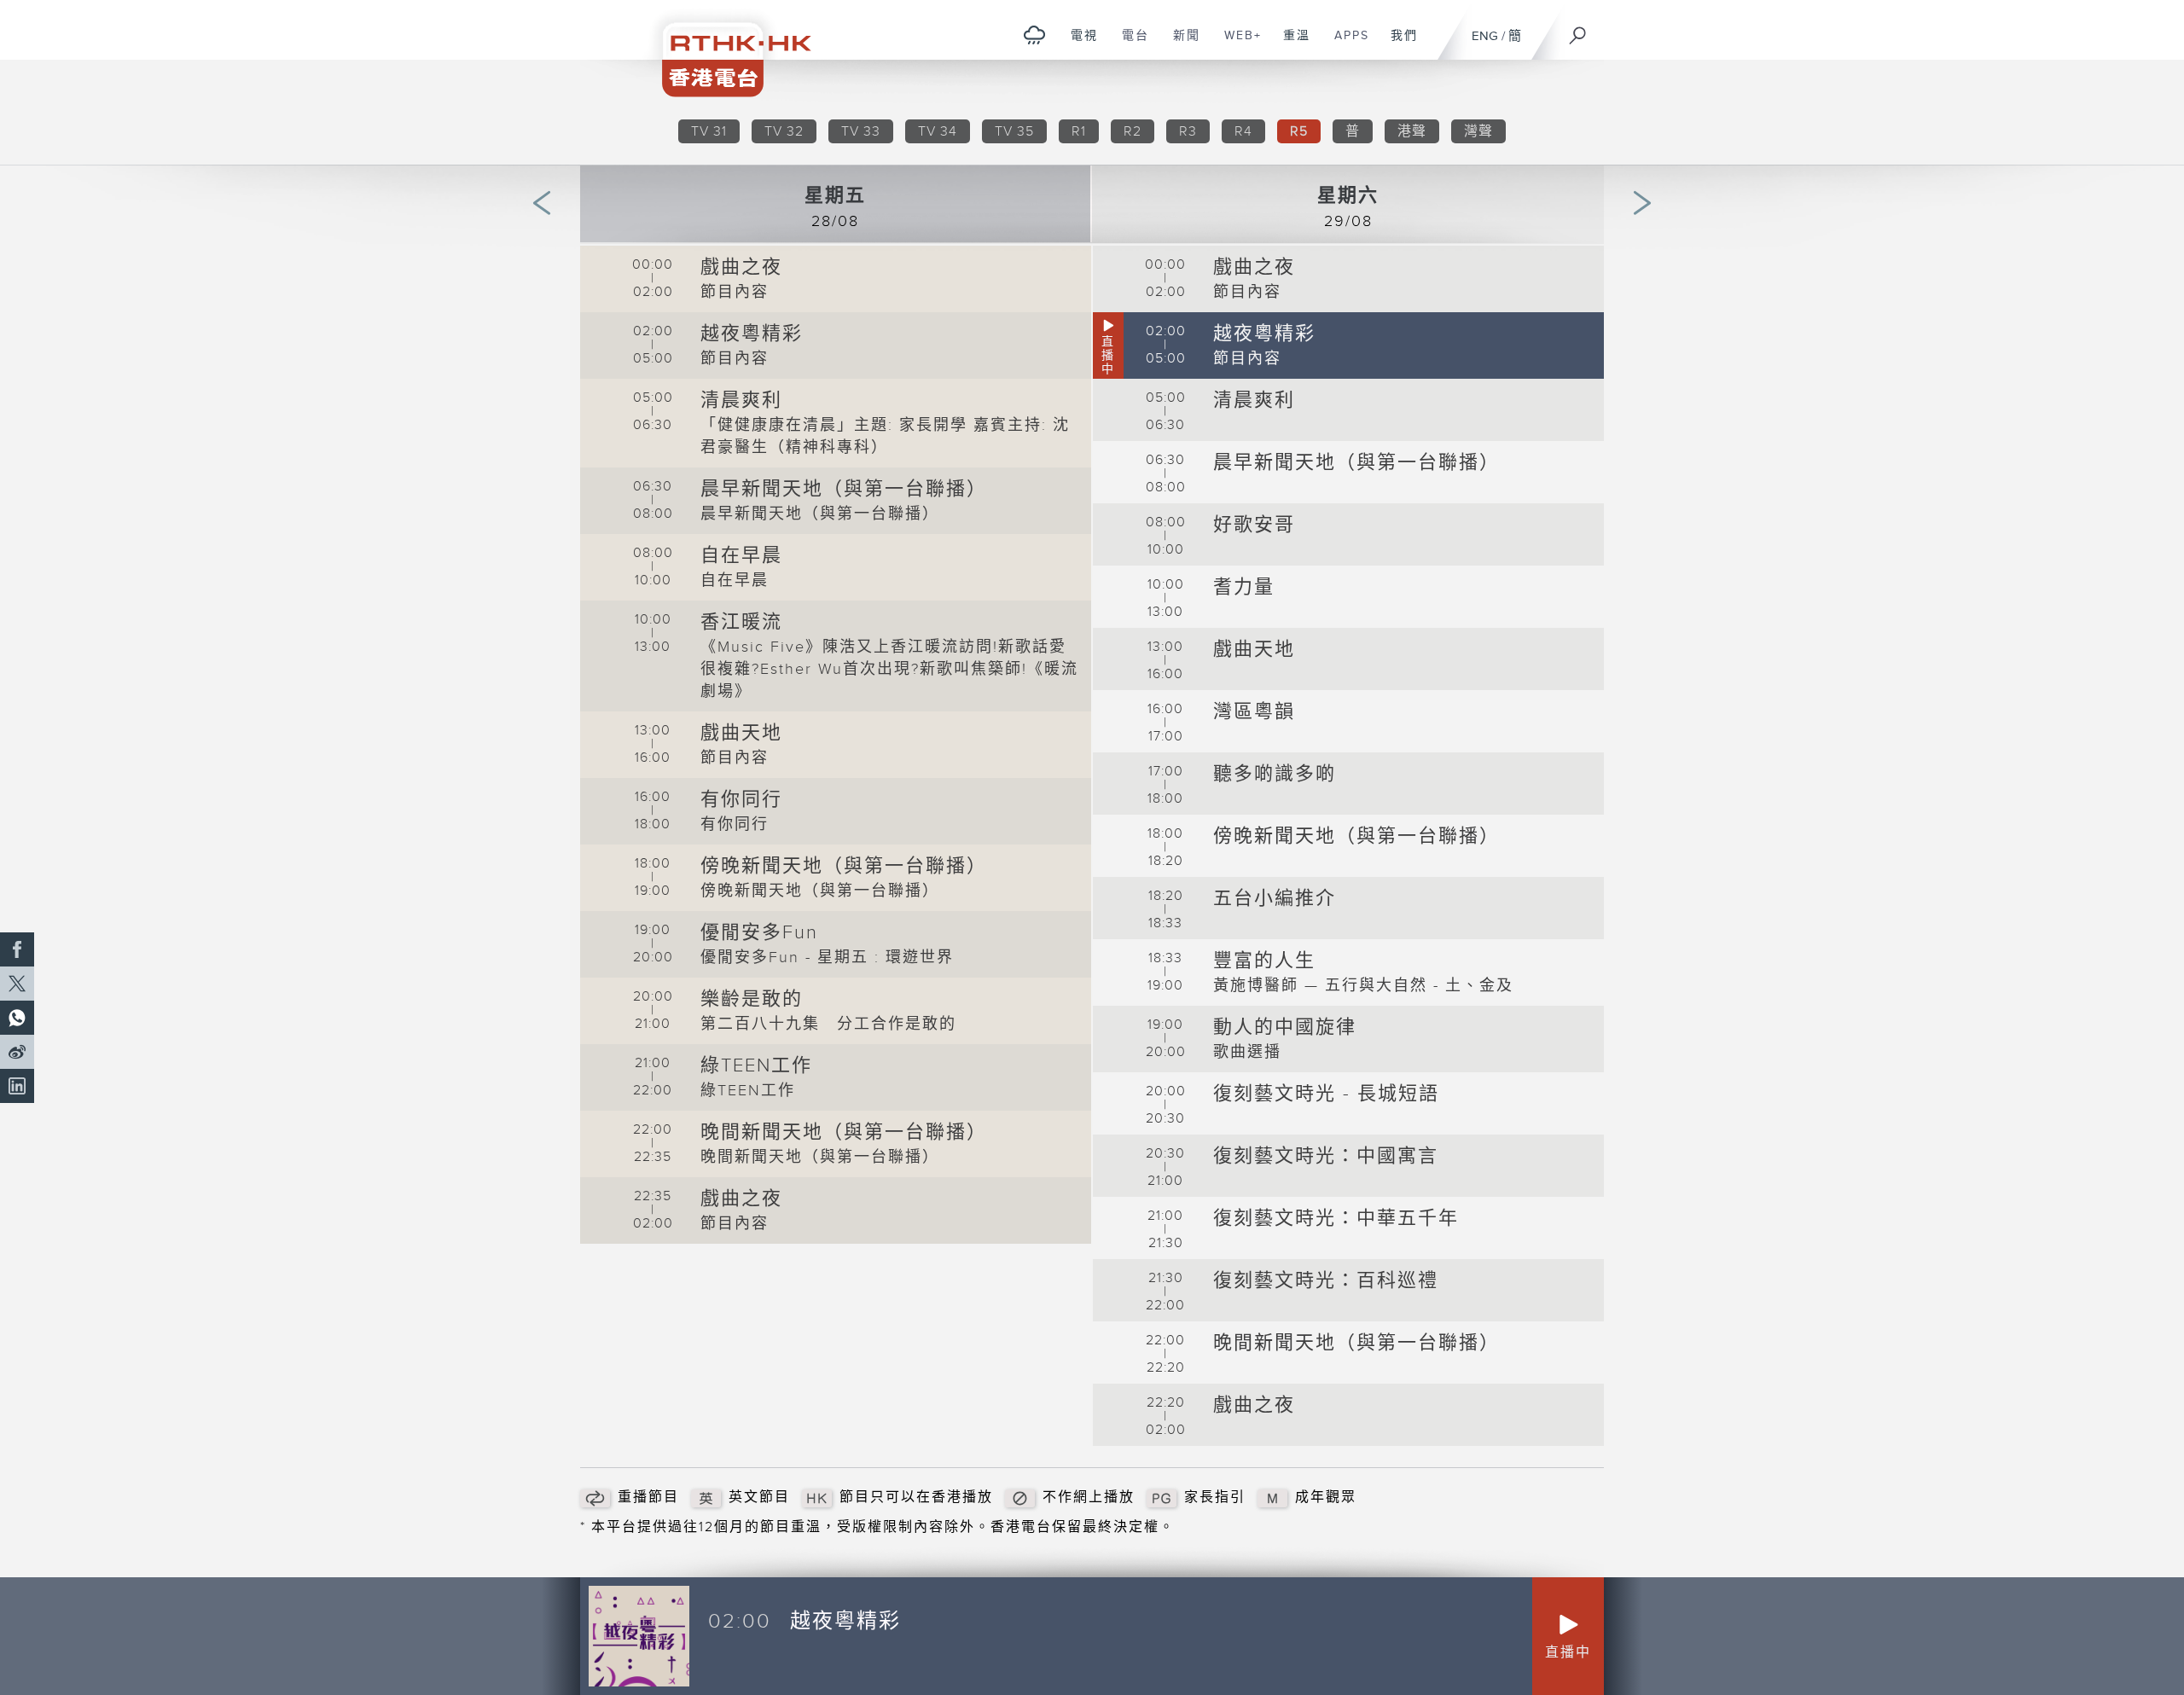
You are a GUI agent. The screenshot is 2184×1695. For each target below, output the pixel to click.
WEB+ (1237, 44)
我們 (1398, 44)
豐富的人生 (1264, 961)
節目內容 (735, 292)
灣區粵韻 (1254, 712)
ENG (1485, 36)
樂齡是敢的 (752, 999)
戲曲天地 (741, 733)
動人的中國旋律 (1285, 1027)
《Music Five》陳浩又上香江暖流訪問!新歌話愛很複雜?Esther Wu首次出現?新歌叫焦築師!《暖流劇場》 (889, 669)
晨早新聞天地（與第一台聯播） (844, 489)
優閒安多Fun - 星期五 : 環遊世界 (827, 958)
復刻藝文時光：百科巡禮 (1326, 1281)
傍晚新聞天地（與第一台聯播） (844, 866)
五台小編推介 (1275, 899)
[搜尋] (1578, 30)
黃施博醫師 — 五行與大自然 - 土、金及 (1363, 986)
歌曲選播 (1247, 1052)
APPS (1345, 44)
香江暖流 (741, 622)
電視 (1078, 44)
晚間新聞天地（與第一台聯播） (844, 1132)
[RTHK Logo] (725, 48)
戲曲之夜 (741, 267)
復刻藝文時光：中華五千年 (1336, 1219)
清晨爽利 (741, 401)
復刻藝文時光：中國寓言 (1326, 1156)
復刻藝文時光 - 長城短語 (1326, 1094)
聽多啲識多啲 (1275, 774)
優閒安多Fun (759, 933)
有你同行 (741, 800)
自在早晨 (741, 556)
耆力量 (1244, 587)
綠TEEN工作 (756, 1066)
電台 (1129, 44)
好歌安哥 (1254, 525)
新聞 (1180, 44)
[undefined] (1034, 35)
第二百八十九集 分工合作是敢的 (828, 1024)
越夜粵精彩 (752, 334)
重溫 (1290, 44)
